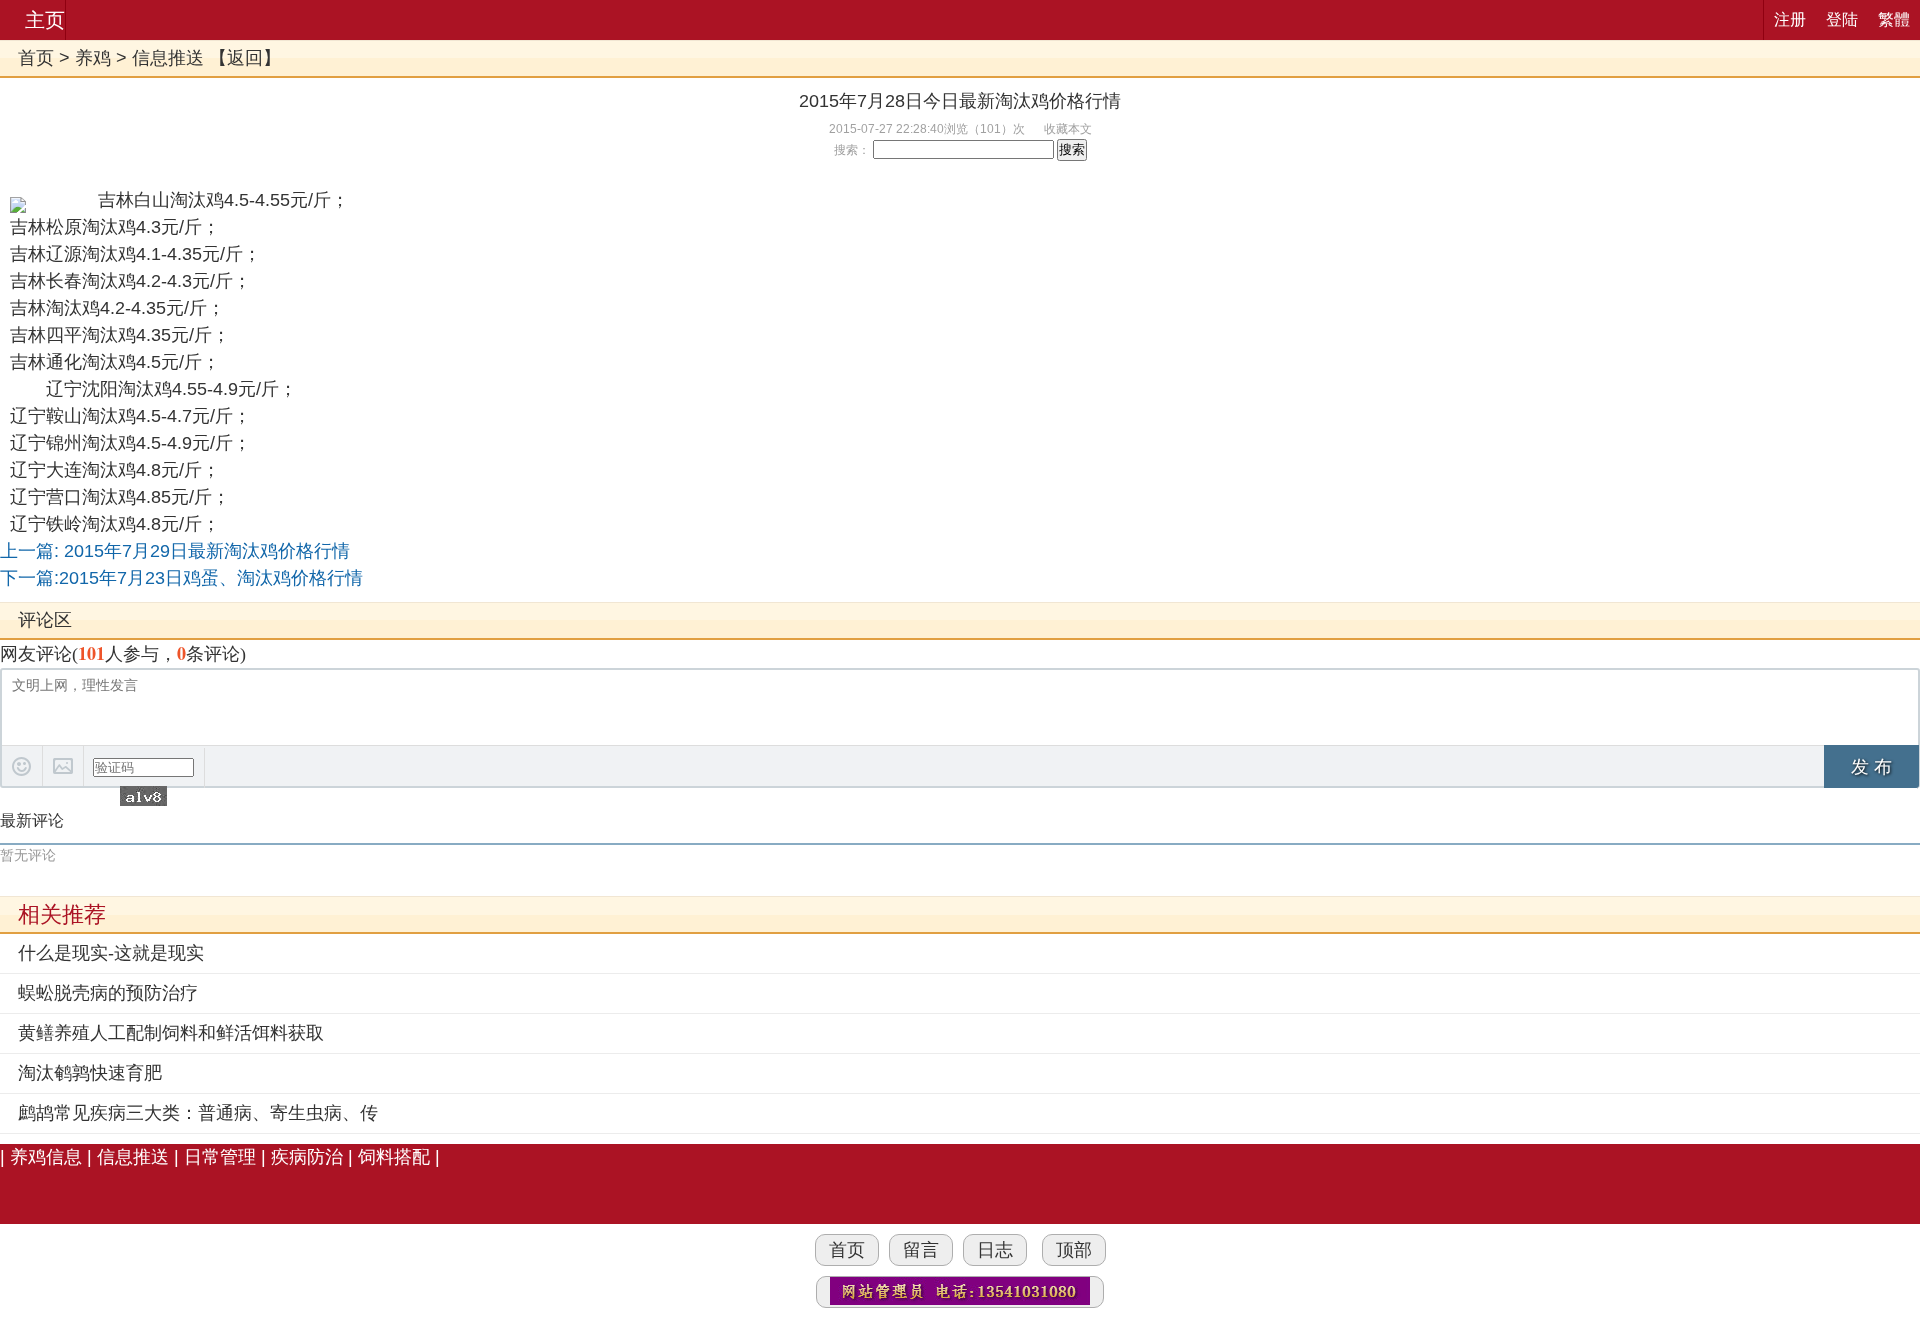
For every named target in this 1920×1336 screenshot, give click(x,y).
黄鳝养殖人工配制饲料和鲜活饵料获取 (171, 1033)
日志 (995, 1250)
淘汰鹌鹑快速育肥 (90, 1073)
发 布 (1871, 767)
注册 (1790, 19)
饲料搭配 (394, 1157)
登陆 (1842, 19)
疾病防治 (307, 1157)
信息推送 (168, 58)
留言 (921, 1250)
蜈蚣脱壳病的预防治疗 (108, 993)
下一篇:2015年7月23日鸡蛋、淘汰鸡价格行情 (181, 578)
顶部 (1074, 1250)
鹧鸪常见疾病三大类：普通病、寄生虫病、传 (198, 1113)
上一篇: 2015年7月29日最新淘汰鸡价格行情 (175, 551)
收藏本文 (1068, 129)
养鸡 (93, 58)
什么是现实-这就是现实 (111, 953)
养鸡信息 (46, 1157)
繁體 (1894, 19)
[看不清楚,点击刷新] (143, 796)
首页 (36, 58)
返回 (245, 58)
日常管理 (220, 1157)
